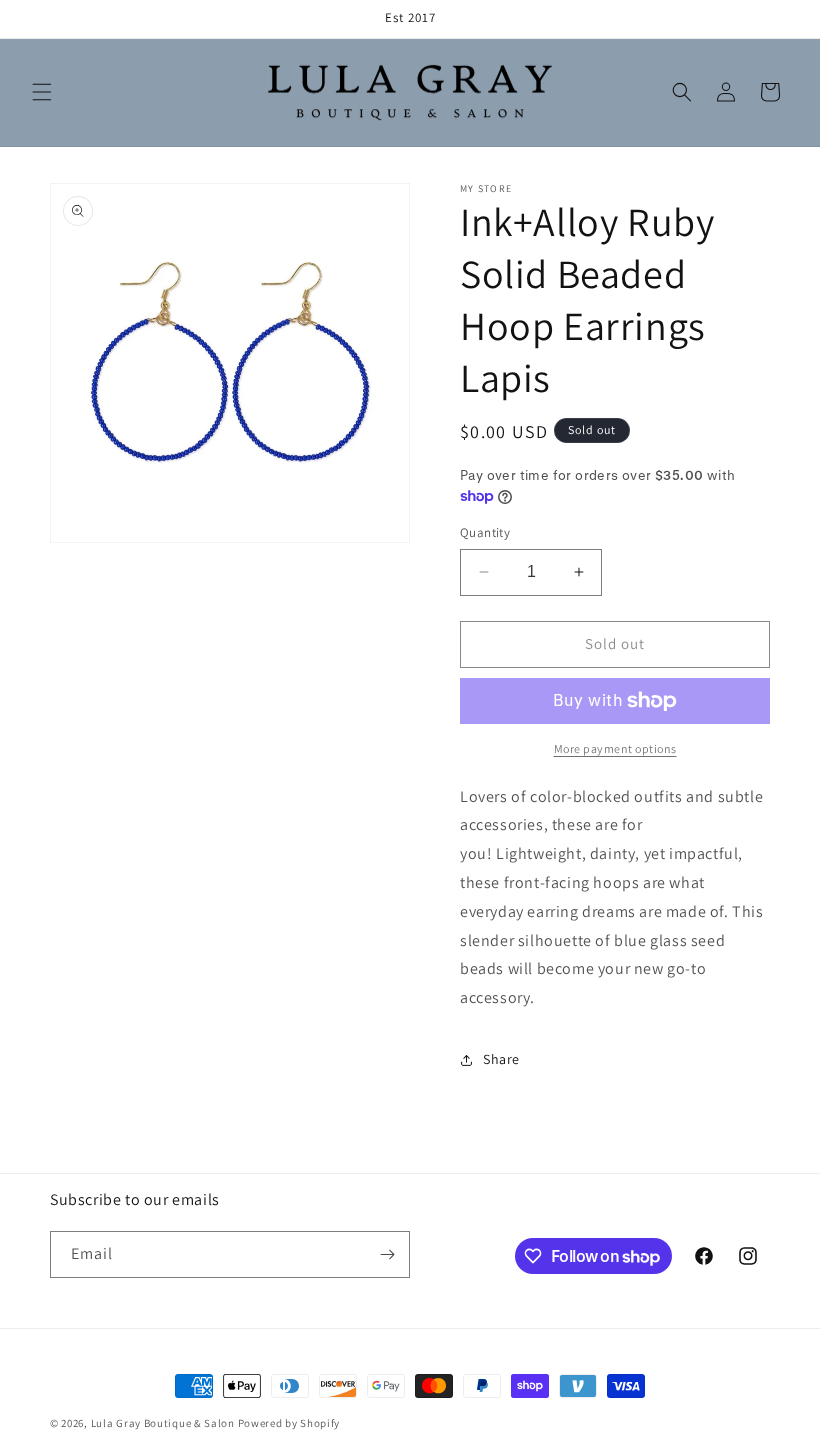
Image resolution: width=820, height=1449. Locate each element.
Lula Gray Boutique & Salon (163, 1423)
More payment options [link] (615, 748)
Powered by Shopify (289, 1423)
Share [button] (501, 1059)
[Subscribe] (387, 1254)
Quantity (485, 532)
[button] (42, 92)
